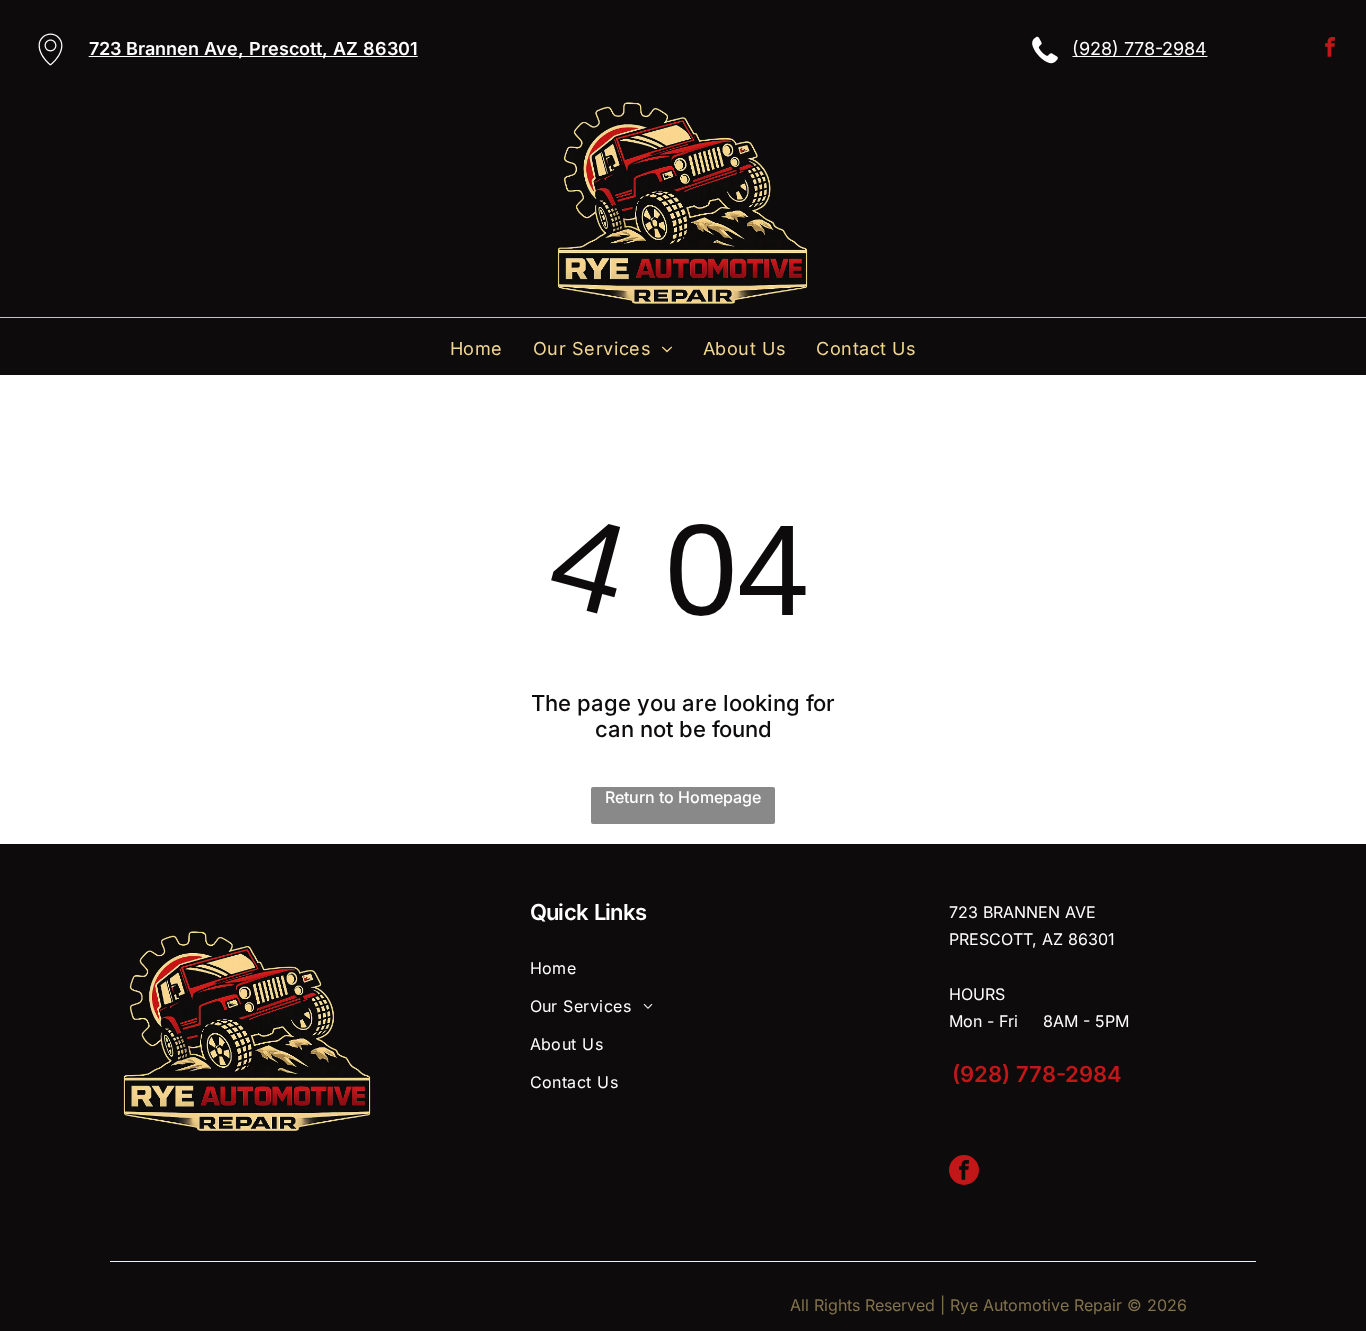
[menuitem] (476, 349)
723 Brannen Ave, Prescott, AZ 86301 (253, 48)
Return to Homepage (683, 797)
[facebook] (1330, 49)
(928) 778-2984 (1139, 48)
